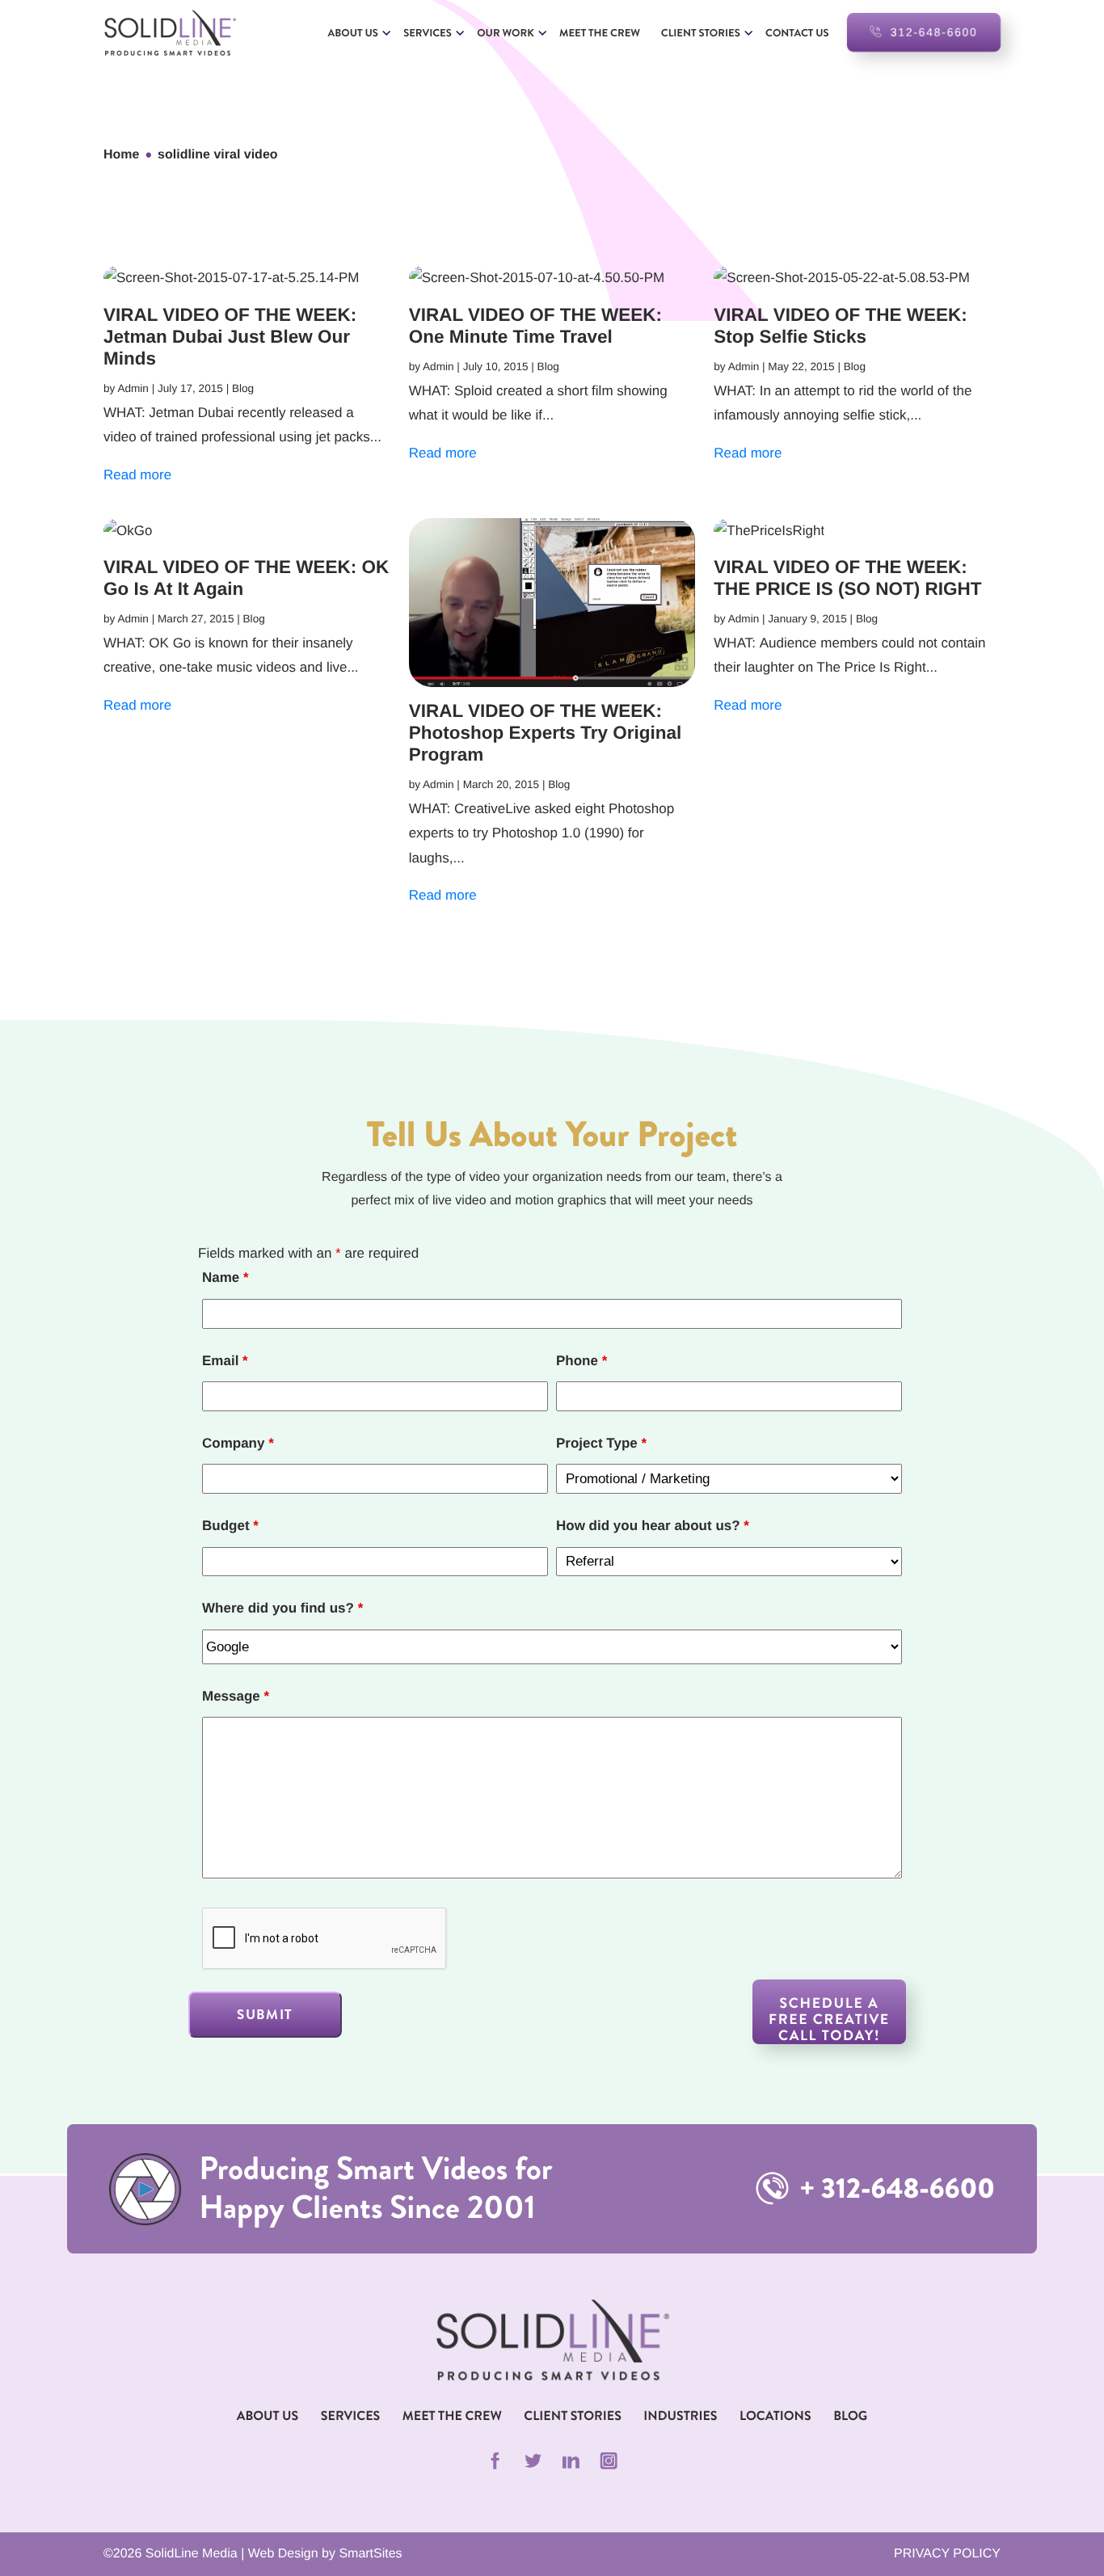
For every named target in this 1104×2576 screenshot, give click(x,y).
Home (121, 155)
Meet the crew (600, 33)
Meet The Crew (452, 2416)
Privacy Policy (947, 2554)
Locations (775, 2416)
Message (236, 1696)
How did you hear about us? (653, 1526)
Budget (230, 1526)
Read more (137, 475)
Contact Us (797, 33)
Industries (680, 2416)
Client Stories (701, 33)
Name (225, 1277)
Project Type (601, 1443)
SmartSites (370, 2554)
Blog (850, 2416)
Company (238, 1443)
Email (225, 1361)
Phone (581, 1361)
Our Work (505, 33)
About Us (353, 33)
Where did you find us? (282, 1608)
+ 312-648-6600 (894, 2189)
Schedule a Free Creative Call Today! (829, 2019)
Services (428, 33)
